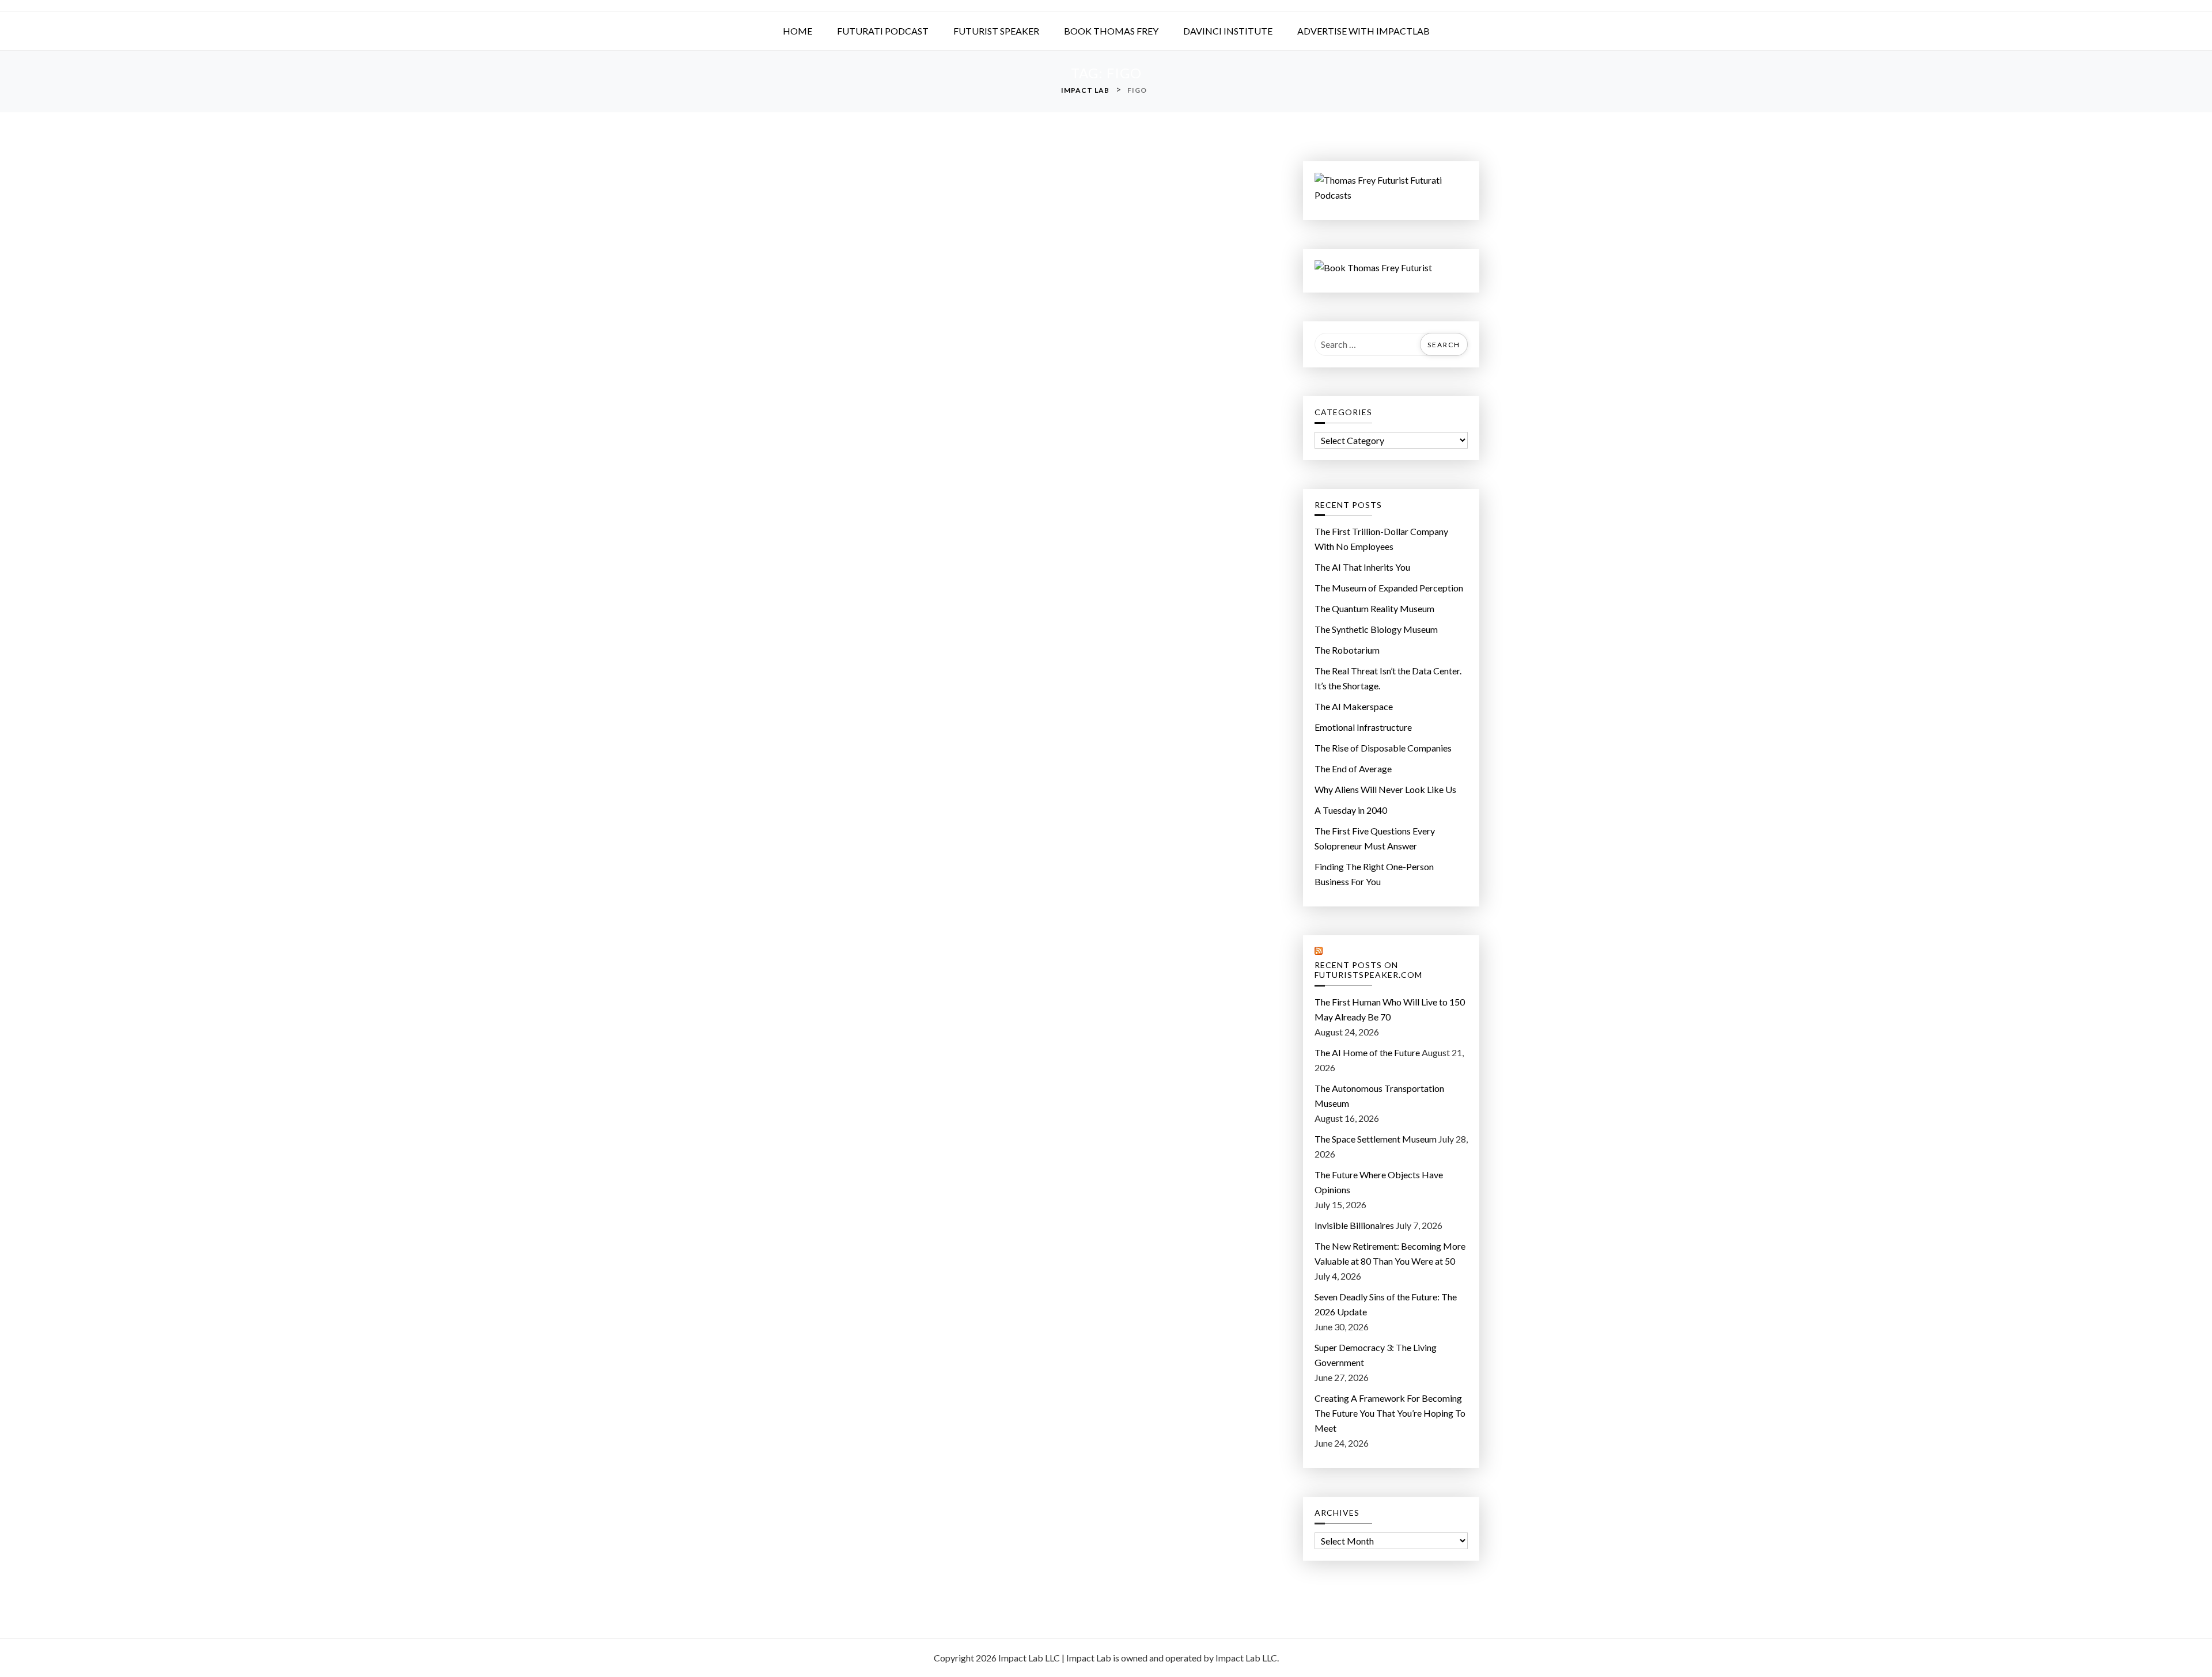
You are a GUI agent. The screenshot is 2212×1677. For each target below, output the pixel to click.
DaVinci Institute (1228, 31)
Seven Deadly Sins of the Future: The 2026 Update (1386, 1304)
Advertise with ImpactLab (1363, 31)
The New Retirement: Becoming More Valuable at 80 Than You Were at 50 (1390, 1253)
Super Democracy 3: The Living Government (1376, 1355)
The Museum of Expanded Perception (1389, 588)
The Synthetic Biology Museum (1376, 629)
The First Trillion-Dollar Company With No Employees (1381, 539)
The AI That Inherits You (1362, 567)
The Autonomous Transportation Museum (1379, 1096)
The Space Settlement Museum (1376, 1139)
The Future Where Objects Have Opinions (1379, 1182)
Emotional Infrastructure (1363, 727)
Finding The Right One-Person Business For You (1374, 874)
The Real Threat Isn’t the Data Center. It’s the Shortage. (1388, 678)
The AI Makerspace (1354, 706)
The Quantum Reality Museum (1374, 608)
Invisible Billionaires (1354, 1225)
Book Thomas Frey (1111, 31)
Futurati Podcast (883, 31)
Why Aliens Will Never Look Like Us (1385, 789)
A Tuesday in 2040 (1351, 810)
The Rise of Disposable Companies (1383, 748)
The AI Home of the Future (1367, 1052)
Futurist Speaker (996, 31)
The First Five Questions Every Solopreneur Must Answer (1375, 838)
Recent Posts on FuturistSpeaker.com (1368, 970)
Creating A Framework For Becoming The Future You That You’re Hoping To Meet (1390, 1413)
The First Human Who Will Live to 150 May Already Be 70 (1390, 1009)
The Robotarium (1347, 650)
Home (798, 31)
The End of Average (1353, 769)
